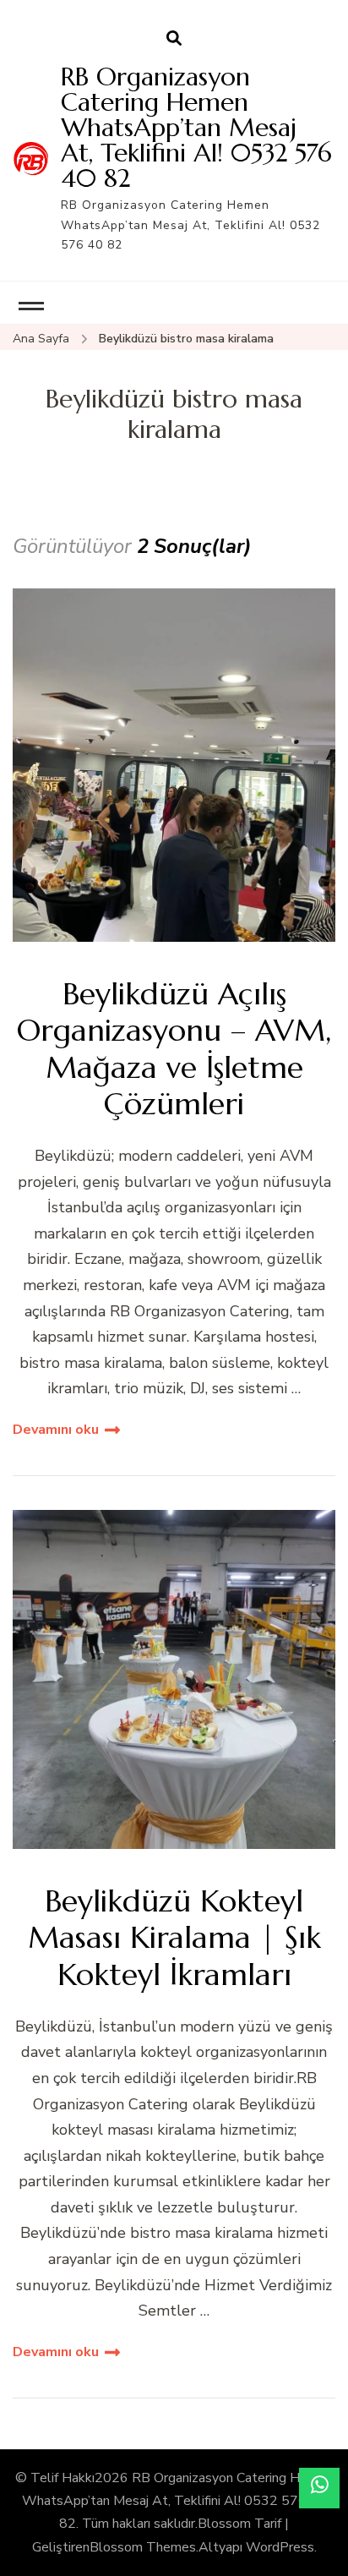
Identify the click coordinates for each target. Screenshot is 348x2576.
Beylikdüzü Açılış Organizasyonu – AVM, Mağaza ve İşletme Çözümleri (174, 1049)
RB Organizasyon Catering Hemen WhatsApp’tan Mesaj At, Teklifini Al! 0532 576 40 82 (196, 127)
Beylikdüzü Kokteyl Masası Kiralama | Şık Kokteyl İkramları (174, 1938)
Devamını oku (56, 1430)
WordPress (280, 2547)
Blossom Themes (143, 2547)
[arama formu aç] (174, 39)
